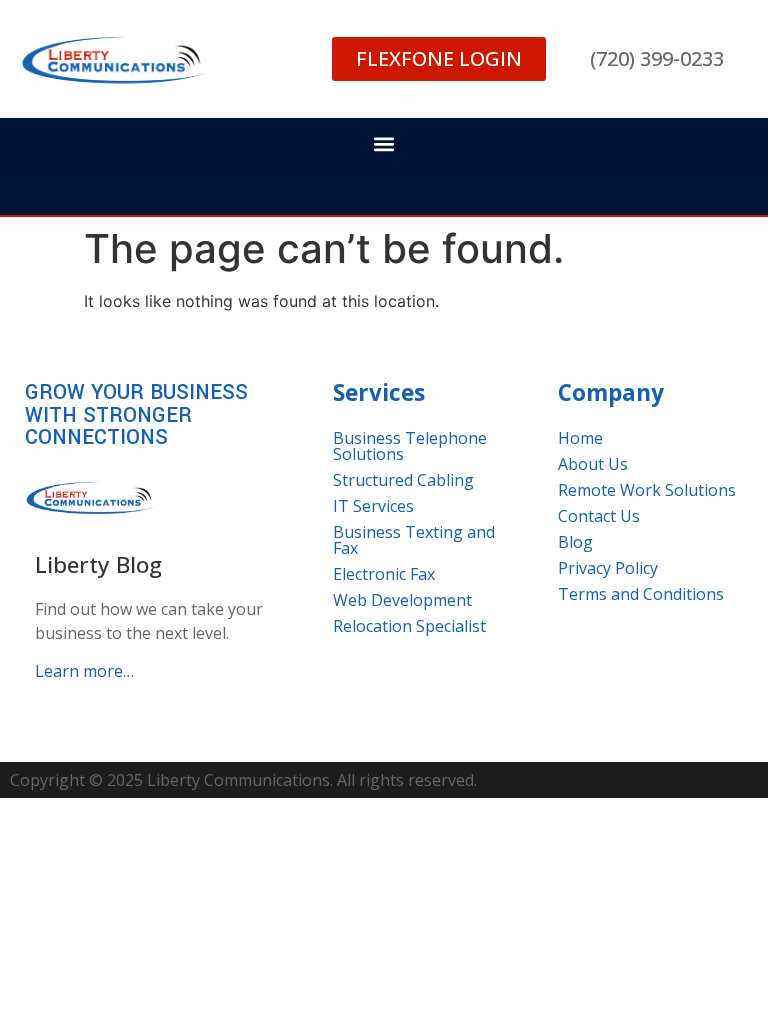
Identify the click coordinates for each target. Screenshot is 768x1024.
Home (580, 438)
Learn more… (84, 671)
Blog (575, 542)
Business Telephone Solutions (410, 446)
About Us (593, 464)
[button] (384, 144)
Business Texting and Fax (414, 540)
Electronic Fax (384, 574)
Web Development (402, 600)
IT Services (373, 506)
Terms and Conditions (641, 594)
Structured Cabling (403, 480)
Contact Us (599, 516)
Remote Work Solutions (647, 490)
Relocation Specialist (409, 626)
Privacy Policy (608, 568)
